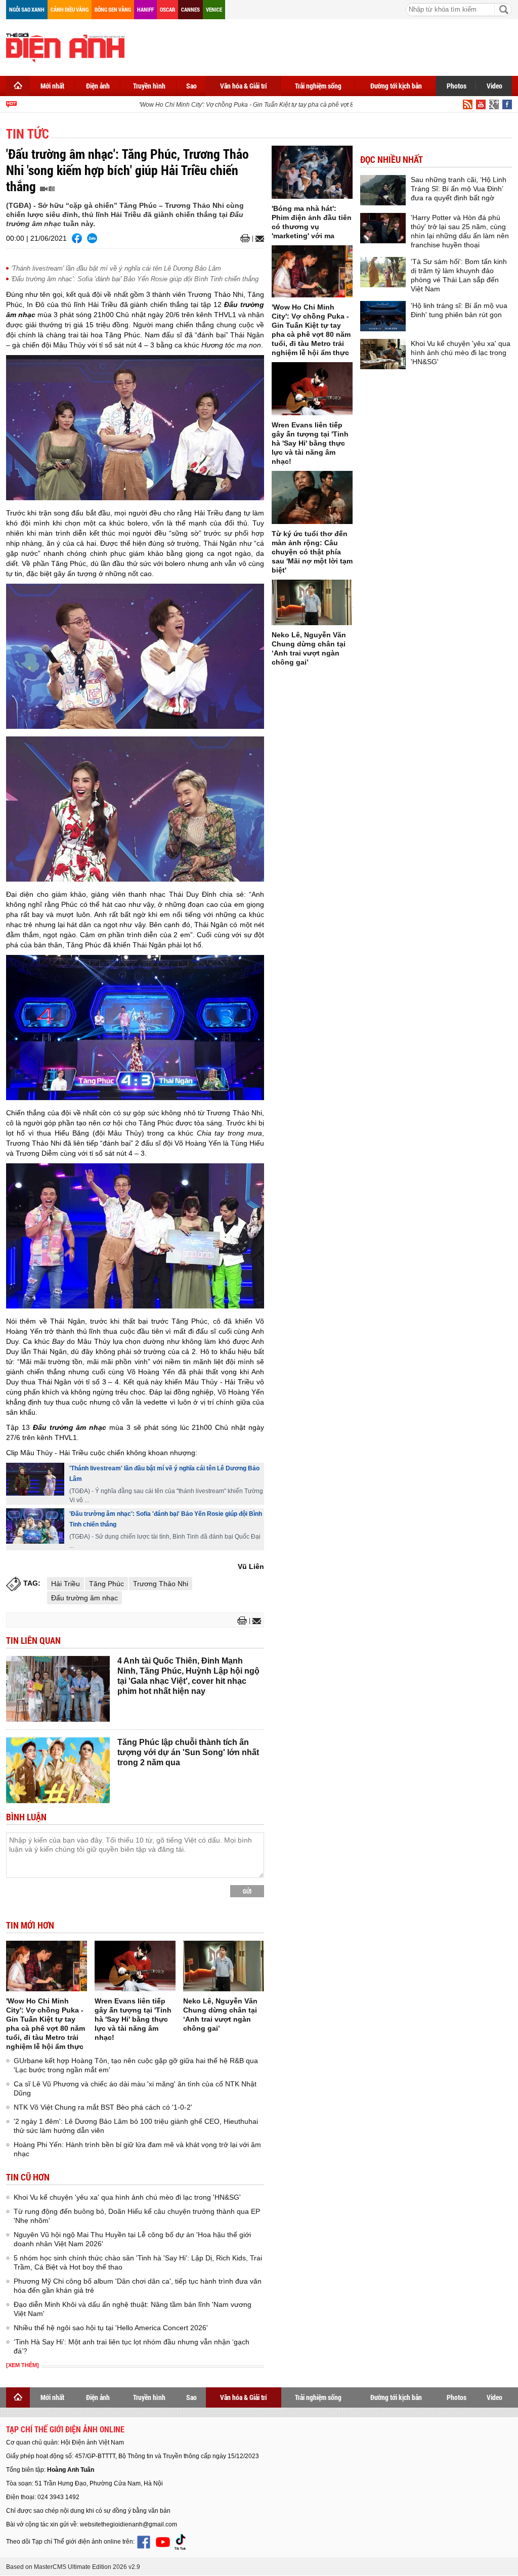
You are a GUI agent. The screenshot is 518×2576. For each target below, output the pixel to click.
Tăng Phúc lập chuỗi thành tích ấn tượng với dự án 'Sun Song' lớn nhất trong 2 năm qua (188, 1752)
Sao (191, 86)
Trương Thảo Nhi (161, 1584)
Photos (457, 86)
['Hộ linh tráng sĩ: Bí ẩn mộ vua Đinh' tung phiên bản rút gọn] (383, 316)
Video (494, 86)
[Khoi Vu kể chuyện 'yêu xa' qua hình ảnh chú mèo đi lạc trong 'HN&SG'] (383, 354)
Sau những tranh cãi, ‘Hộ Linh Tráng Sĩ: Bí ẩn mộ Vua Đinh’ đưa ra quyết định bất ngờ (459, 189)
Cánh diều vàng (70, 9)
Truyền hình (149, 86)
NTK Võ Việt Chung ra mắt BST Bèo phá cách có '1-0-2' (103, 2107)
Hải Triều (66, 1584)
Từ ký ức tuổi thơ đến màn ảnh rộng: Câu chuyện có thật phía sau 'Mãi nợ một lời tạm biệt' (312, 552)
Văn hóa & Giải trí (244, 86)
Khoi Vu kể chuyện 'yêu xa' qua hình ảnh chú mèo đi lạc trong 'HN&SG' (127, 2197)
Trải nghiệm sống (318, 86)
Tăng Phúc (106, 1584)
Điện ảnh (98, 86)
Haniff (145, 9)
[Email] (258, 239)
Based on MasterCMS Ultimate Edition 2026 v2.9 (73, 2567)
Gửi (247, 1891)
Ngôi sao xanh (27, 9)
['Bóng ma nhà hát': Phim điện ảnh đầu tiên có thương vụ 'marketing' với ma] (312, 172)
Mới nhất (52, 86)
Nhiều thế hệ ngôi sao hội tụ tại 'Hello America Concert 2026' (111, 2328)
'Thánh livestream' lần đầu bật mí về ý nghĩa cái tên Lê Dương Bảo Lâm (116, 268)
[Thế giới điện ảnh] (65, 47)
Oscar (167, 9)
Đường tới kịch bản (396, 86)
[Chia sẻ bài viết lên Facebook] (77, 238)
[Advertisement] (328, 46)
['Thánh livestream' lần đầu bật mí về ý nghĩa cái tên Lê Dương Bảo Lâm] (35, 1479)
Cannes (190, 9)
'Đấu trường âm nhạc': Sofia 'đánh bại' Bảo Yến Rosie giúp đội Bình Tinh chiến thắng (135, 279)
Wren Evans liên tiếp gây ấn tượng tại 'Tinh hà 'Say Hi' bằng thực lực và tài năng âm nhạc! (133, 2019)
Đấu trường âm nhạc (84, 1598)
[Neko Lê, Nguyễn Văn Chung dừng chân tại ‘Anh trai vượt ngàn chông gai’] (224, 1966)
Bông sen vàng (113, 9)
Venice (214, 9)
